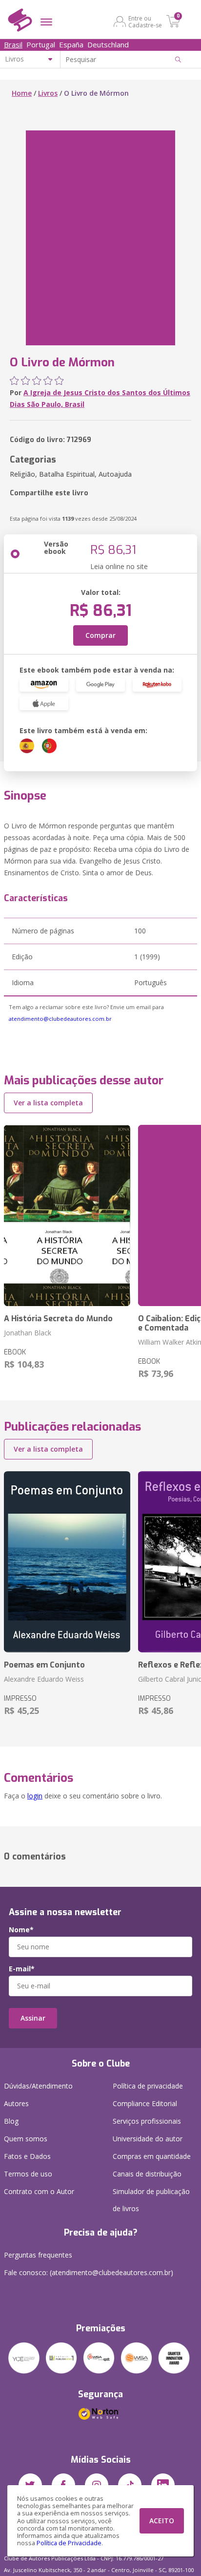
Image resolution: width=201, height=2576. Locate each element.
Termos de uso (28, 2174)
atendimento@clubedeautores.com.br (60, 1019)
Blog (11, 2121)
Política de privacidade (148, 2086)
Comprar (100, 635)
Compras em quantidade (152, 2156)
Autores (16, 2103)
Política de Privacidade (69, 2543)
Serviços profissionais (147, 2121)
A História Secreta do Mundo (58, 1319)
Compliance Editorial (145, 2103)
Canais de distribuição (147, 2174)
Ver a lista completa (48, 1103)
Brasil (13, 44)
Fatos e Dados (27, 2156)
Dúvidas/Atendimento (38, 2086)
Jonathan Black (28, 1333)
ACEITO (162, 2521)
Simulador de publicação (151, 2200)
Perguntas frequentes (38, 2255)
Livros (48, 93)
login (35, 1796)
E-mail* (22, 1969)
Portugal (41, 44)
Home (22, 93)
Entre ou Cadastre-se (145, 21)
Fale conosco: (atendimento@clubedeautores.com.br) (89, 2272)
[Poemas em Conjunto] (67, 1562)
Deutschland (108, 44)
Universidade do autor (148, 2139)
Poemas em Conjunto (44, 1665)
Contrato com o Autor (39, 2191)
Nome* (21, 1930)
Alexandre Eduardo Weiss (44, 1679)
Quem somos (26, 2139)
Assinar (33, 2018)
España (71, 44)
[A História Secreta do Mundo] (67, 1215)
